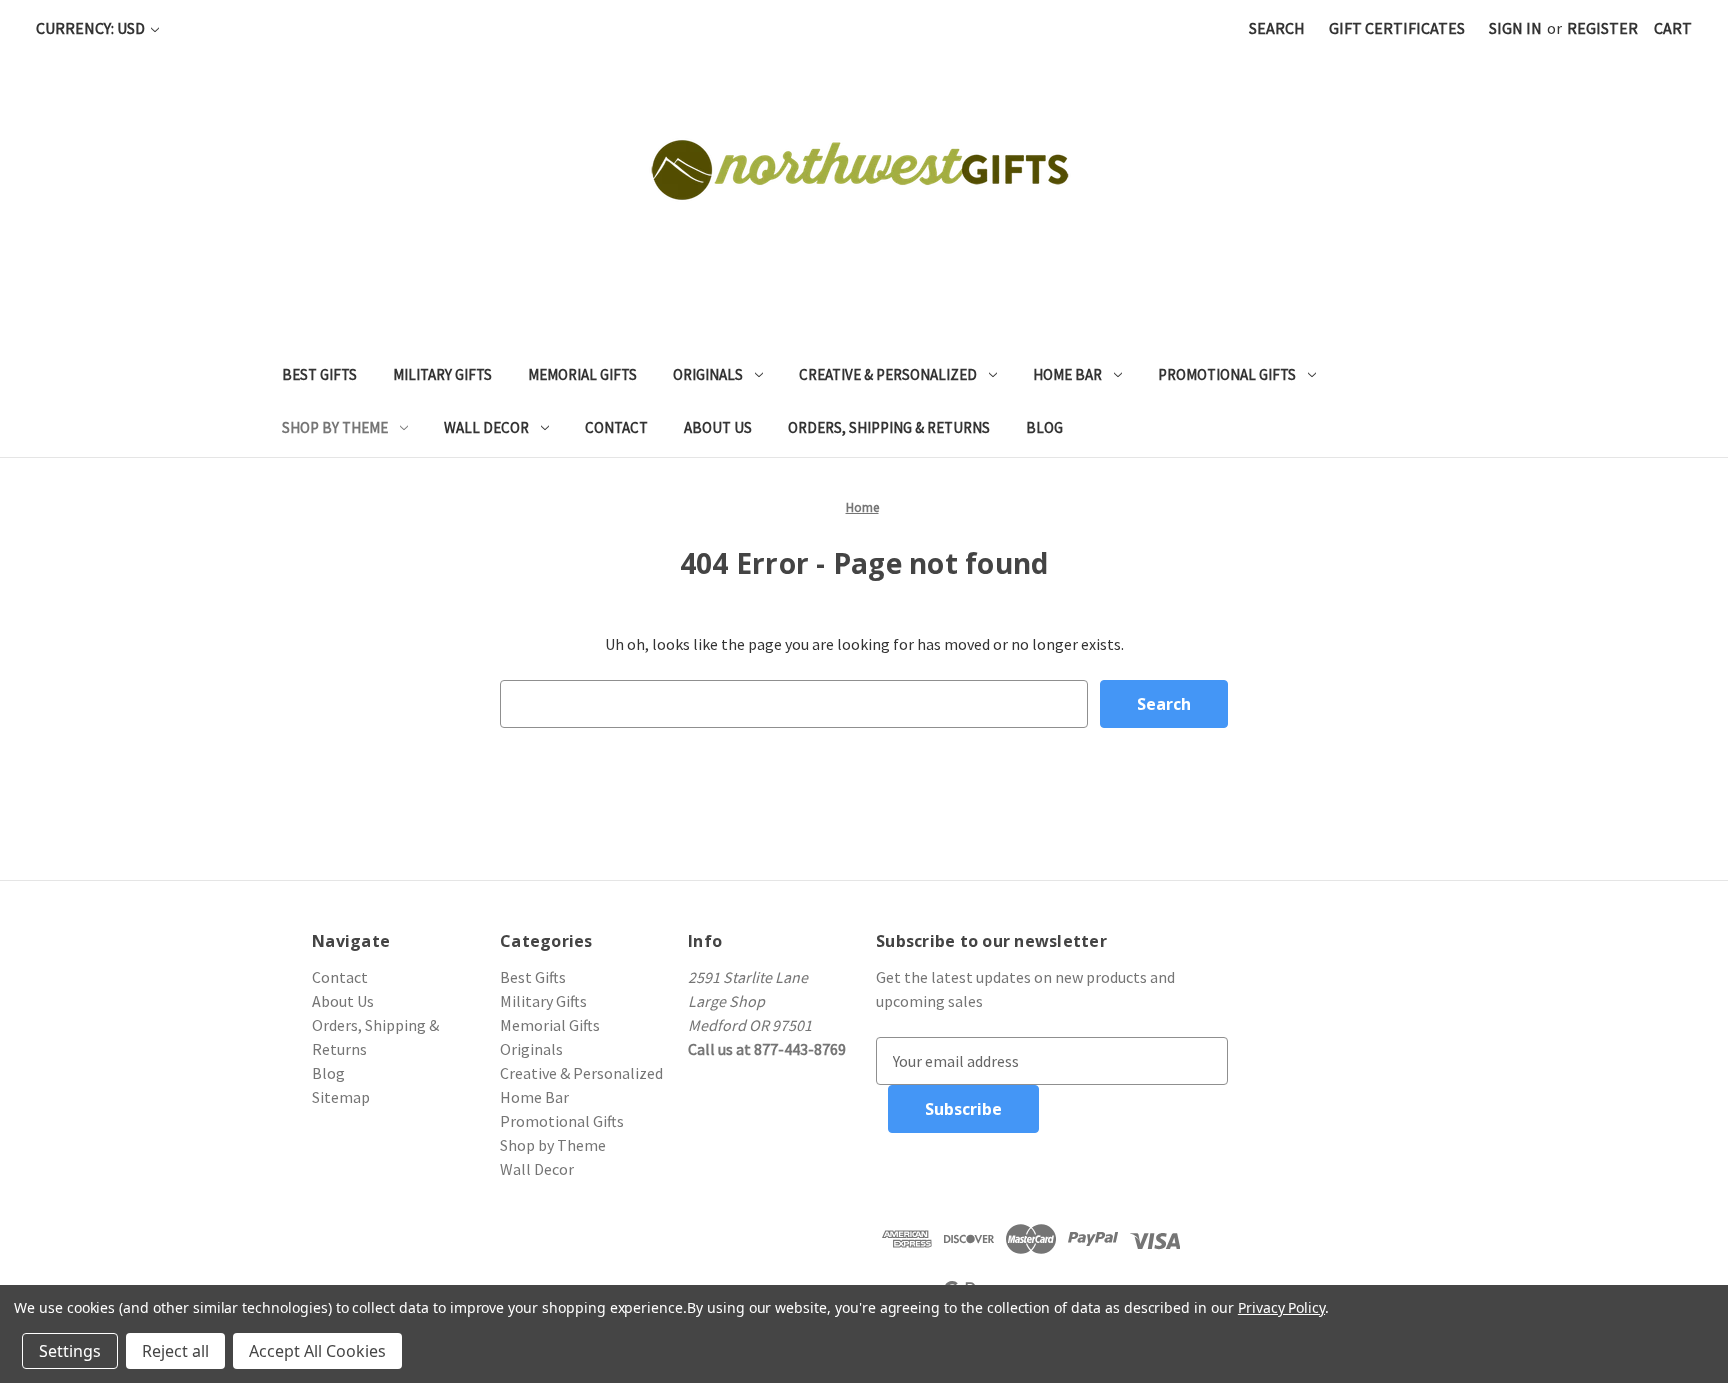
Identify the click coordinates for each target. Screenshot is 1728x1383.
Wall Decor (486, 427)
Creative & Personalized (888, 374)
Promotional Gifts (1227, 374)
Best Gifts (319, 374)
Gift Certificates (1397, 28)
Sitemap (341, 1097)
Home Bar (1067, 374)
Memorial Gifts (582, 374)
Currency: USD (92, 28)
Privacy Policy (1281, 1307)
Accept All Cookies (317, 1351)
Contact (616, 427)
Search (1277, 28)
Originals (708, 374)
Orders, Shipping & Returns (889, 427)
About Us (718, 427)
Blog (1044, 427)
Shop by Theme (335, 427)
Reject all (175, 1351)
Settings (70, 1351)
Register (1602, 28)
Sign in (1515, 28)
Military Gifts (442, 374)
